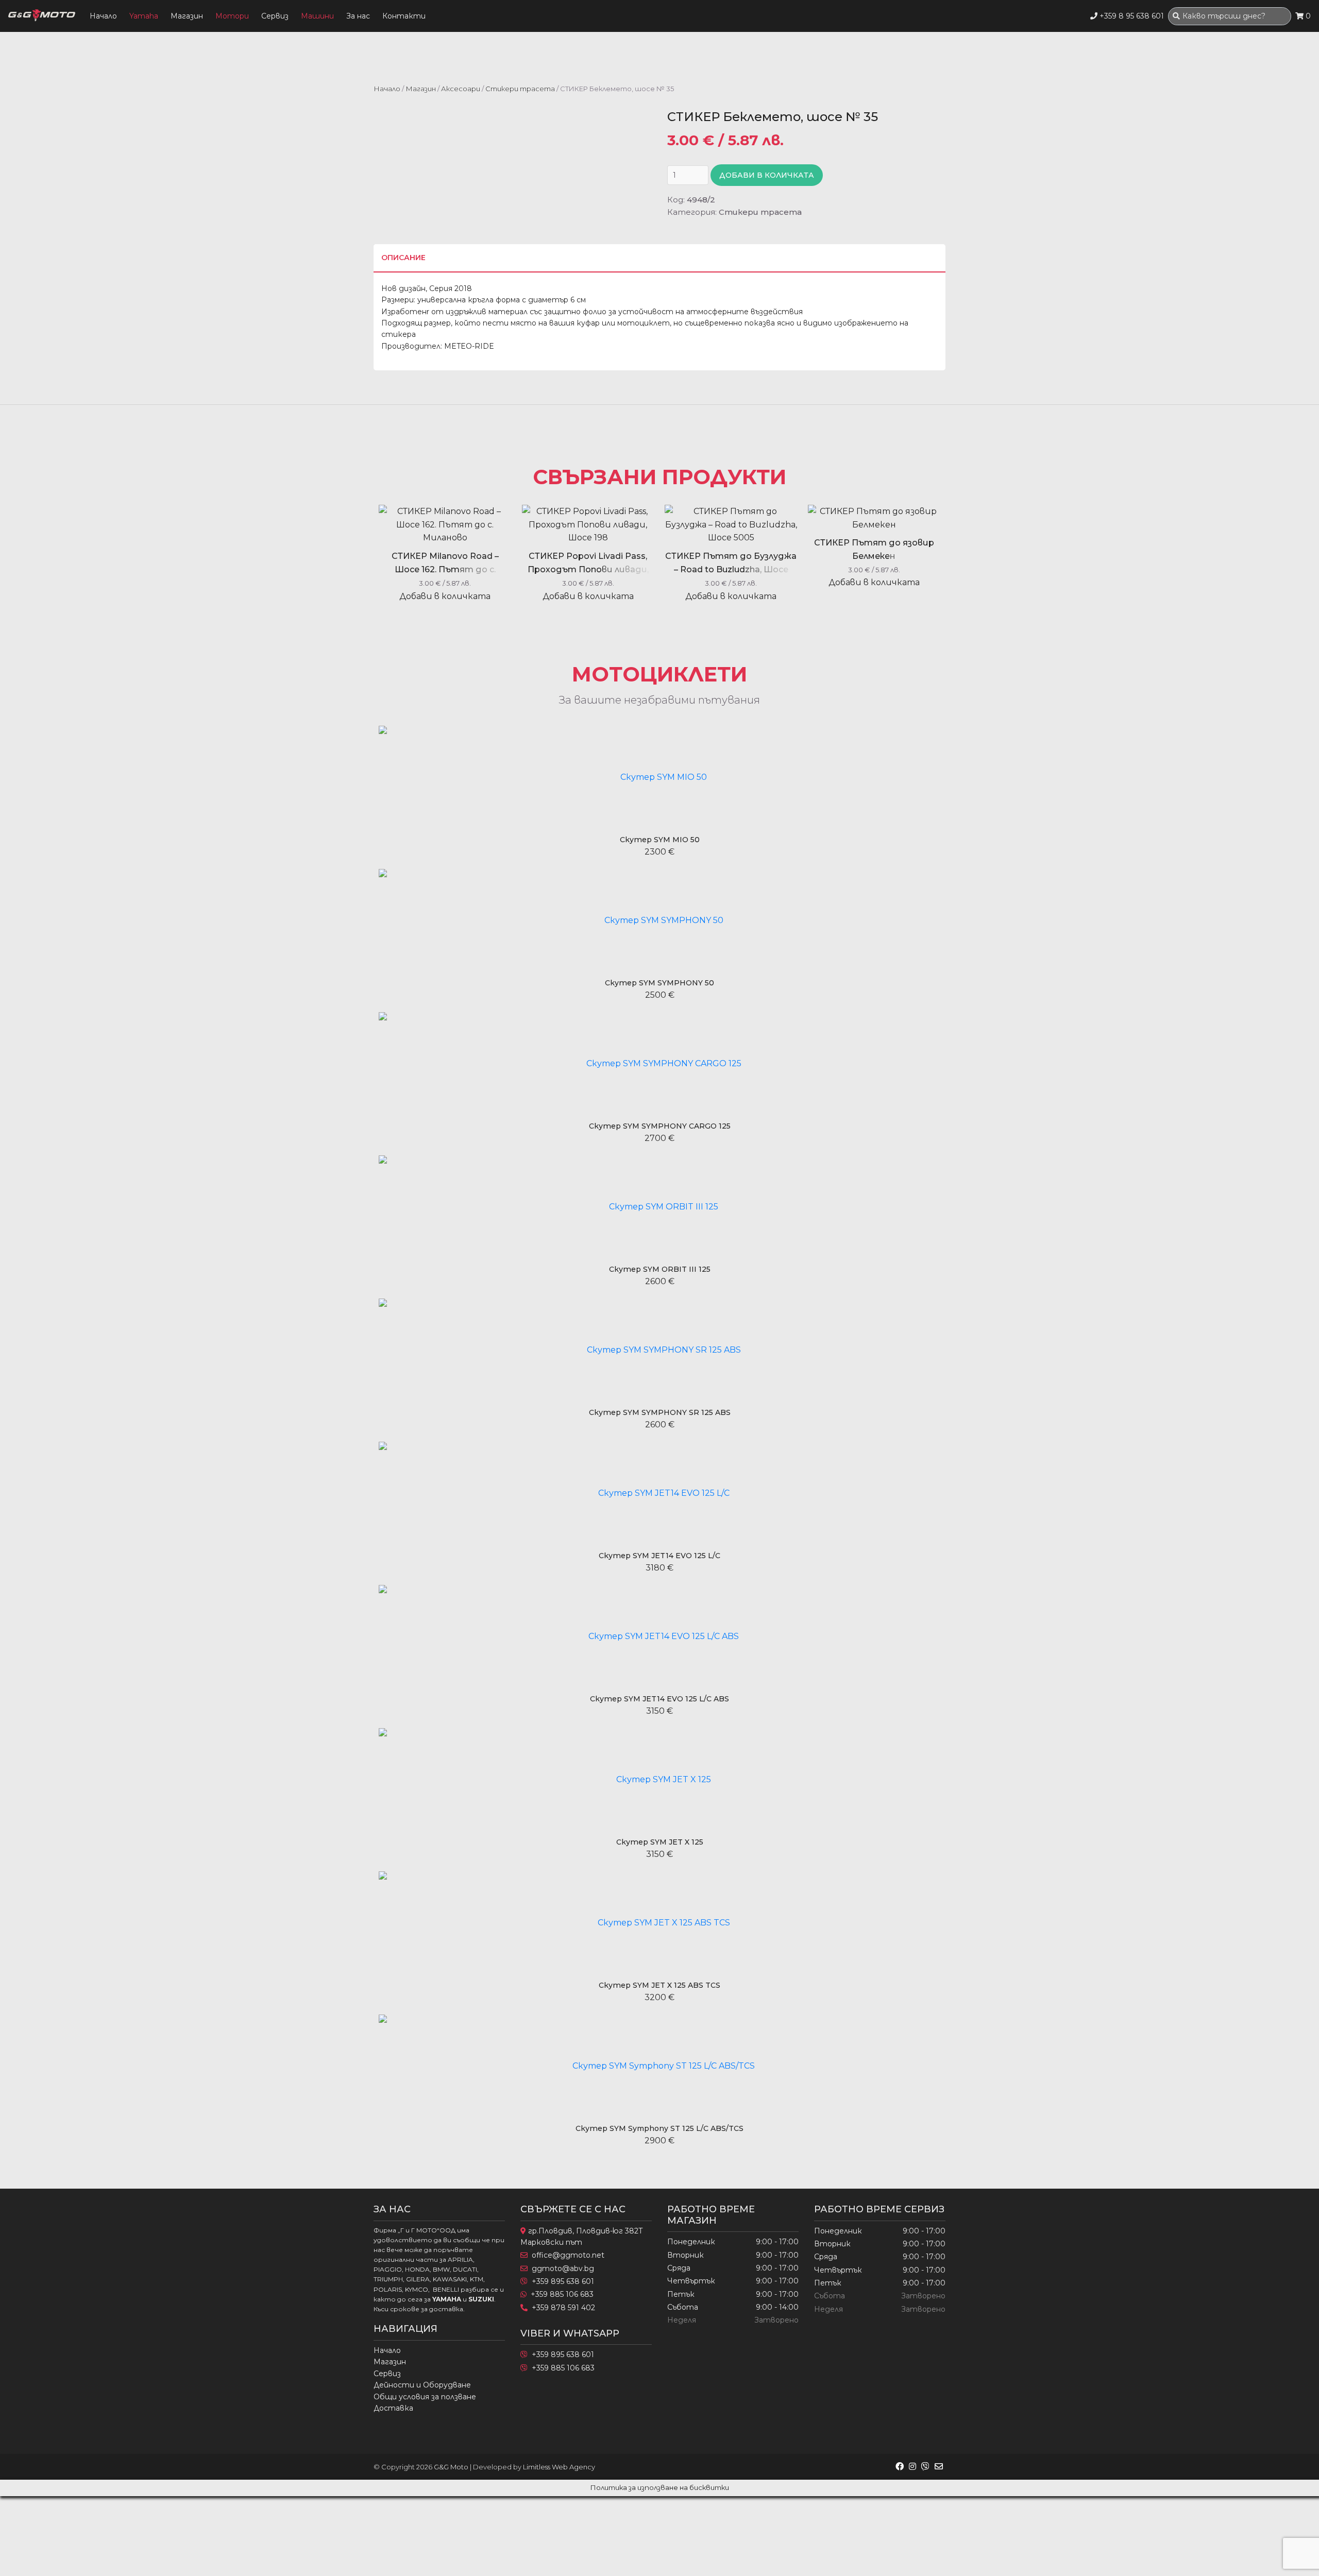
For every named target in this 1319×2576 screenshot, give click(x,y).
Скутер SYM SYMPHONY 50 (659, 983)
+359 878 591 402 (563, 2308)
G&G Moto (451, 2467)
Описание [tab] (403, 258)
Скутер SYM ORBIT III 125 (660, 1269)
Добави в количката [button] (445, 596)
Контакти (404, 16)
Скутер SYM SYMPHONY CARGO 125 (660, 1126)
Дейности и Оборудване (422, 2385)
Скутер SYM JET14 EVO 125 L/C (659, 1556)
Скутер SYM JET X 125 (660, 1842)
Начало (103, 16)
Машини (317, 16)
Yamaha (144, 16)
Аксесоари (461, 89)
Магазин (187, 16)
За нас (358, 16)
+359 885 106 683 (562, 2294)
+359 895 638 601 (563, 2281)
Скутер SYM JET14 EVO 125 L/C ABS (659, 1699)
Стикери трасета (520, 89)
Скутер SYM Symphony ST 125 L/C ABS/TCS (659, 2128)
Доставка (393, 2408)
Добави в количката (767, 175)
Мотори (232, 16)
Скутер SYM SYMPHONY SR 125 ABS (660, 1412)
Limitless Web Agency (559, 2467)
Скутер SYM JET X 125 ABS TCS (659, 1985)
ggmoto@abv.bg (563, 2268)
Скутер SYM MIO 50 (660, 840)
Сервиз (275, 16)
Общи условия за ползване (425, 2397)
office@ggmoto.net (568, 2255)
